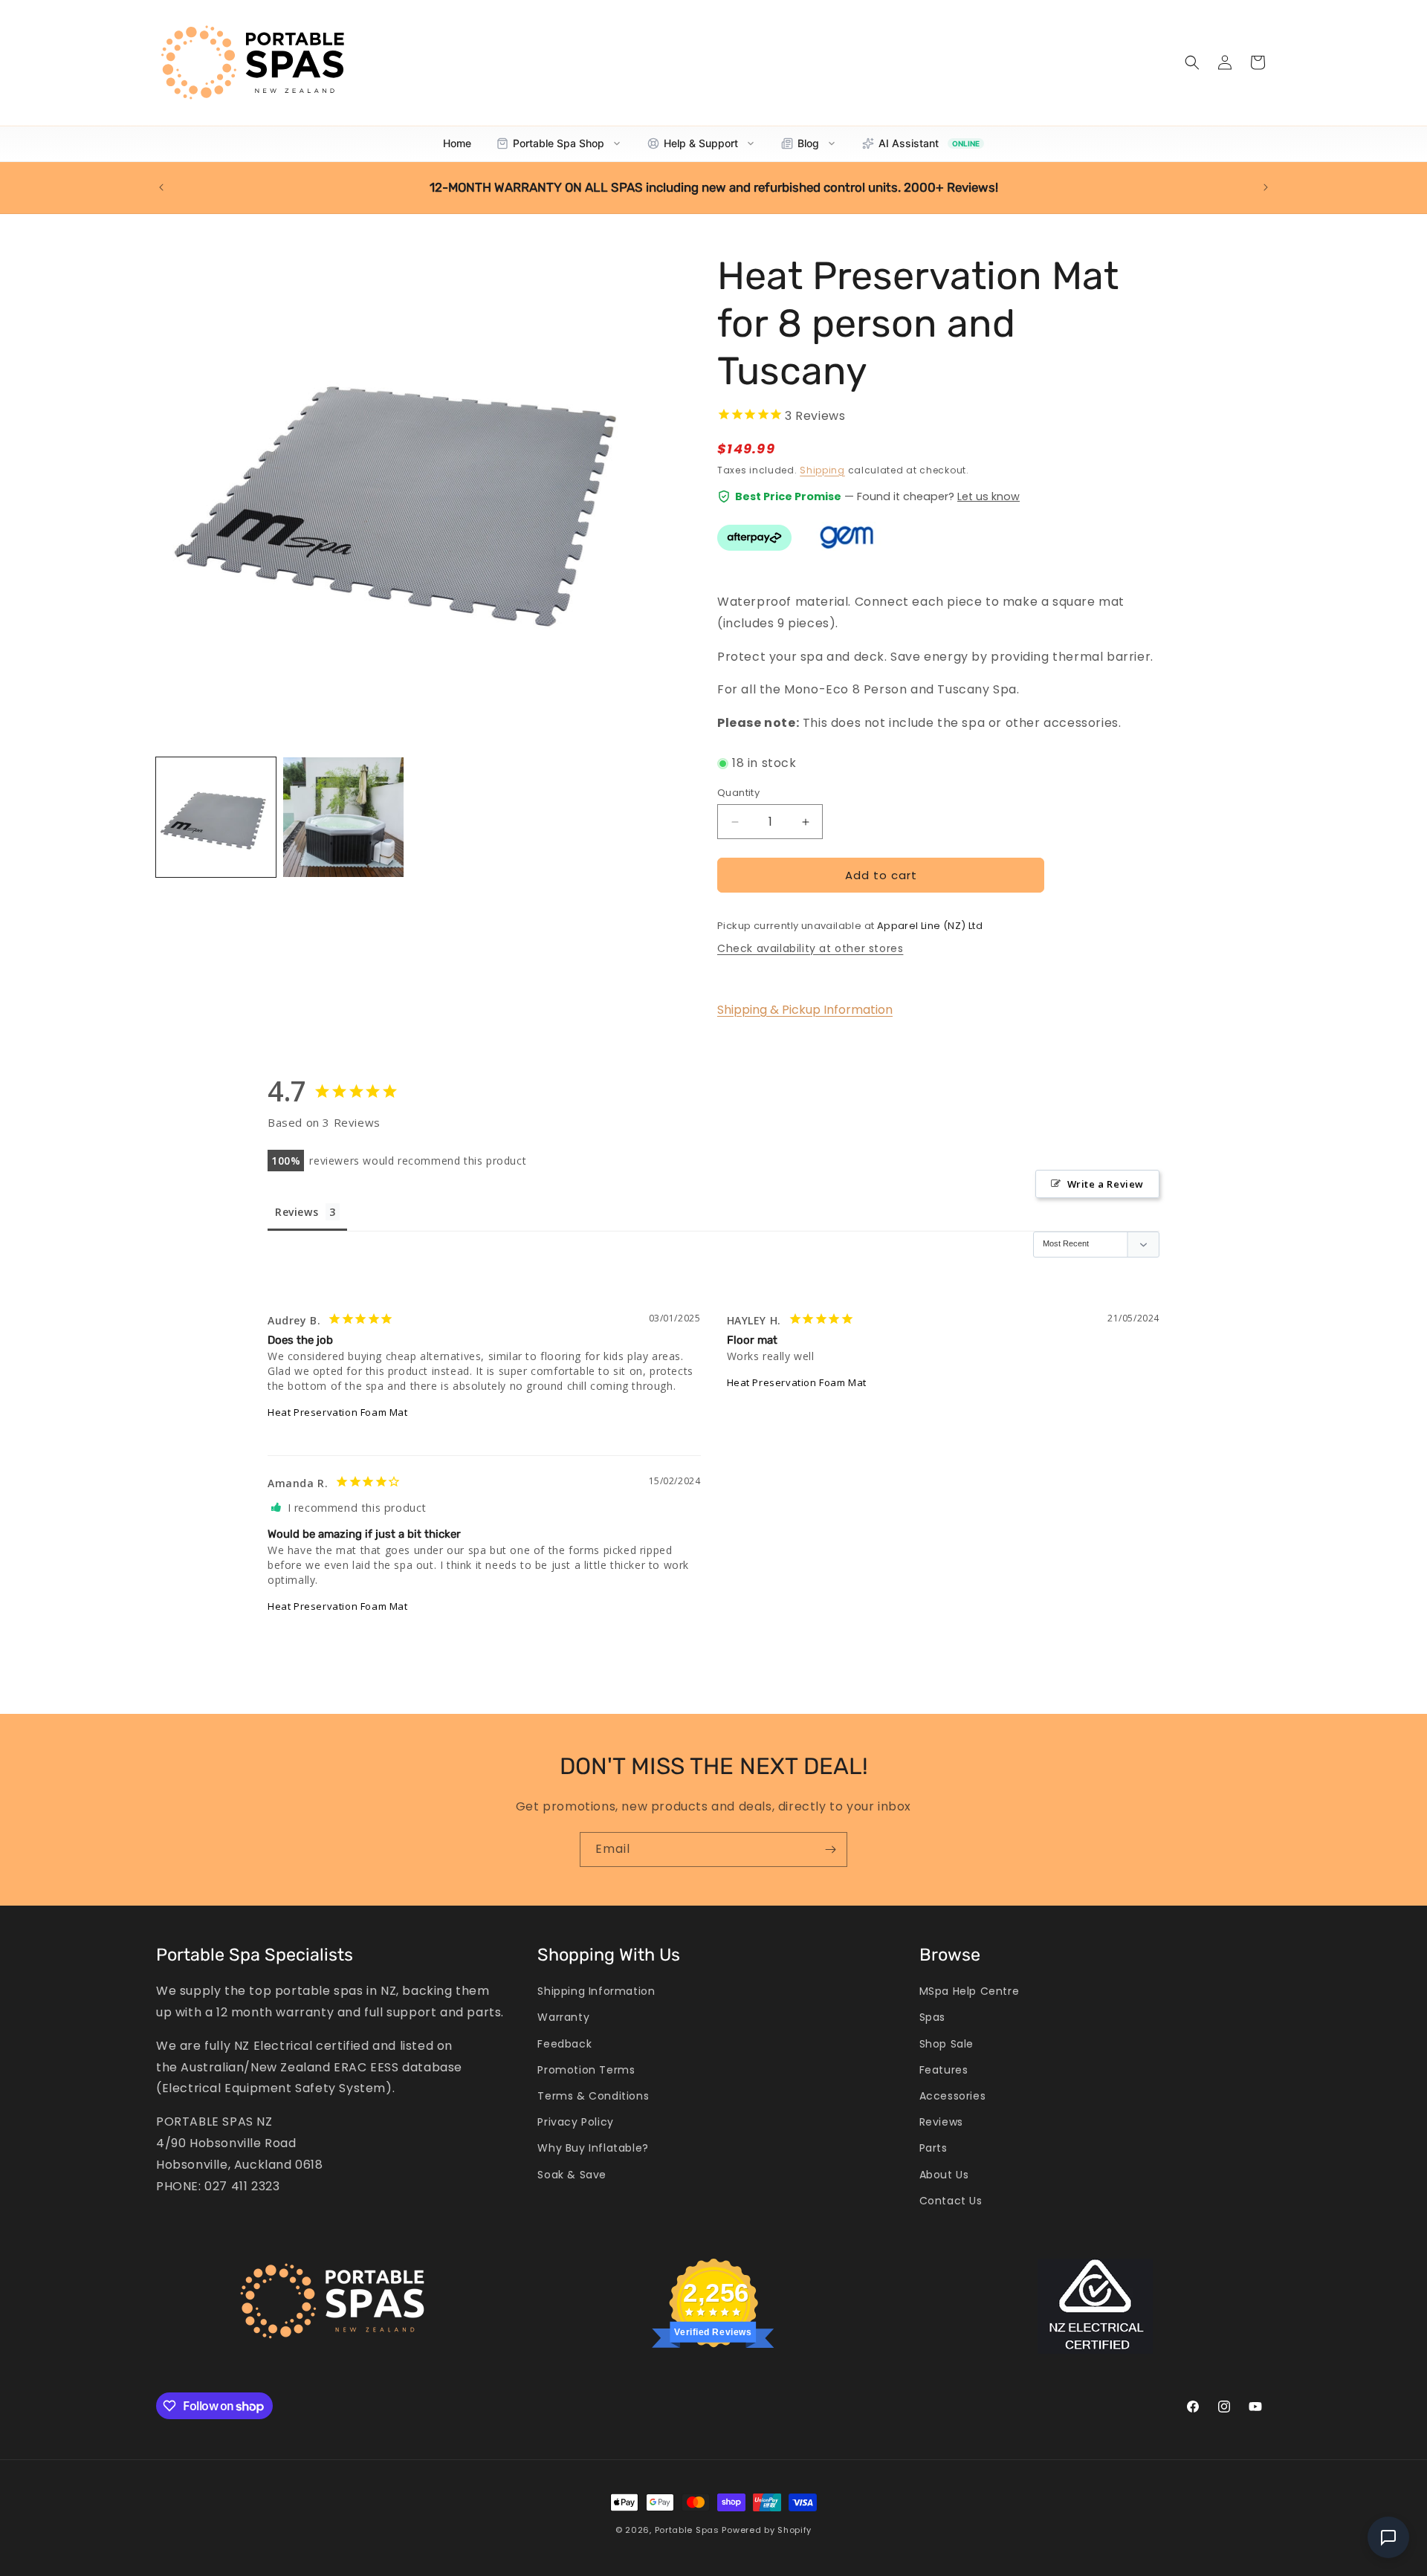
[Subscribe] (830, 1850)
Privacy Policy (575, 2122)
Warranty (563, 2017)
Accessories (953, 2096)
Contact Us (951, 2201)
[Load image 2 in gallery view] (343, 817)
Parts (933, 2148)
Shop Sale (947, 2044)
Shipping (822, 470)
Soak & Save (572, 2174)
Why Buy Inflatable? (593, 2148)
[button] (1192, 62)
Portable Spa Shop (559, 143)
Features (944, 2070)
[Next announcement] (1266, 187)
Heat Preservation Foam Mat (338, 1412)
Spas (932, 2017)
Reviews (941, 2122)
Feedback (564, 2044)
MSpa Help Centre (970, 1991)
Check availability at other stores (810, 948)
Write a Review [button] (1106, 1184)
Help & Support (701, 143)
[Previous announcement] (161, 187)
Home (457, 143)
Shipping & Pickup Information (805, 1010)
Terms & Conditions (593, 2096)
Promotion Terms (586, 2070)
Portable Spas (687, 2530)
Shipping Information (596, 1991)
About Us (944, 2174)
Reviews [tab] (297, 1212)
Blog (808, 143)
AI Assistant (929, 143)
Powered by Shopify (767, 2530)
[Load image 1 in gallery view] (216, 817)
